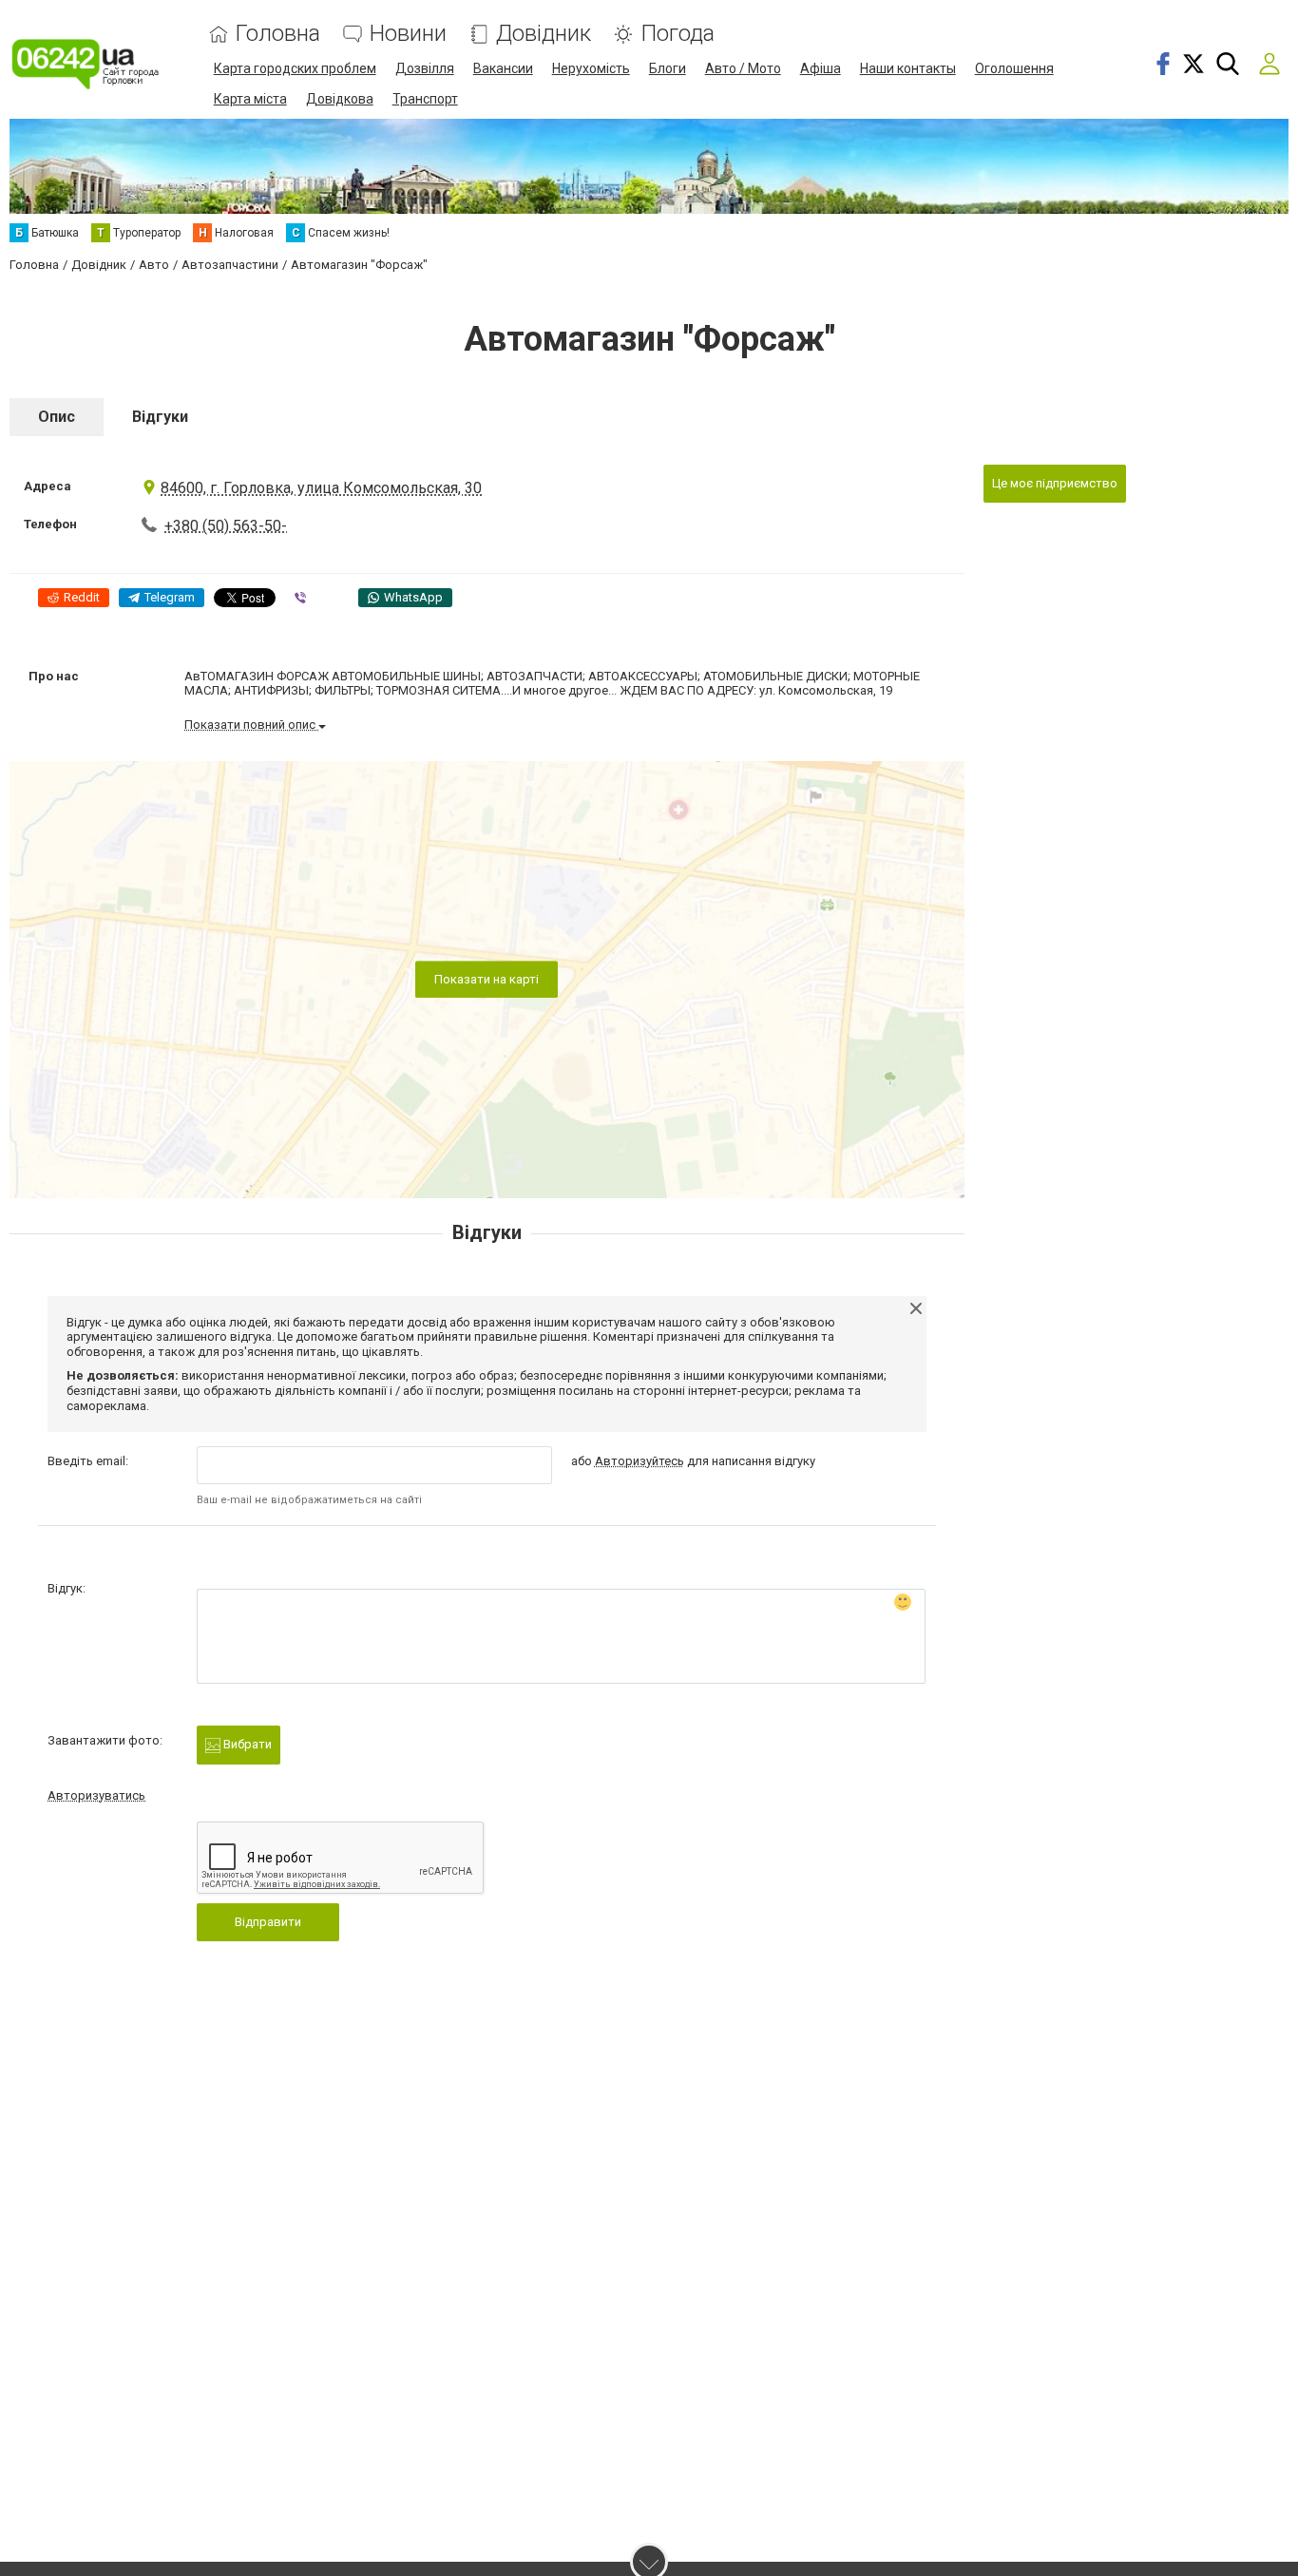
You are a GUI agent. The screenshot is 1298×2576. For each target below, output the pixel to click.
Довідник (544, 34)
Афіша (821, 68)
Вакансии (503, 68)
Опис (57, 417)
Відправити (268, 1922)
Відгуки (160, 417)
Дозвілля (425, 68)
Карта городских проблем (295, 68)
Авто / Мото (743, 68)
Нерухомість (591, 68)
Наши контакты (908, 68)
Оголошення (1014, 68)
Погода (678, 34)
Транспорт (425, 99)
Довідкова (340, 99)
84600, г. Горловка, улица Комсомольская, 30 (321, 488)
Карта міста (250, 99)
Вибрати (246, 1744)
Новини (408, 34)
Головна (278, 34)
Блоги (668, 68)
